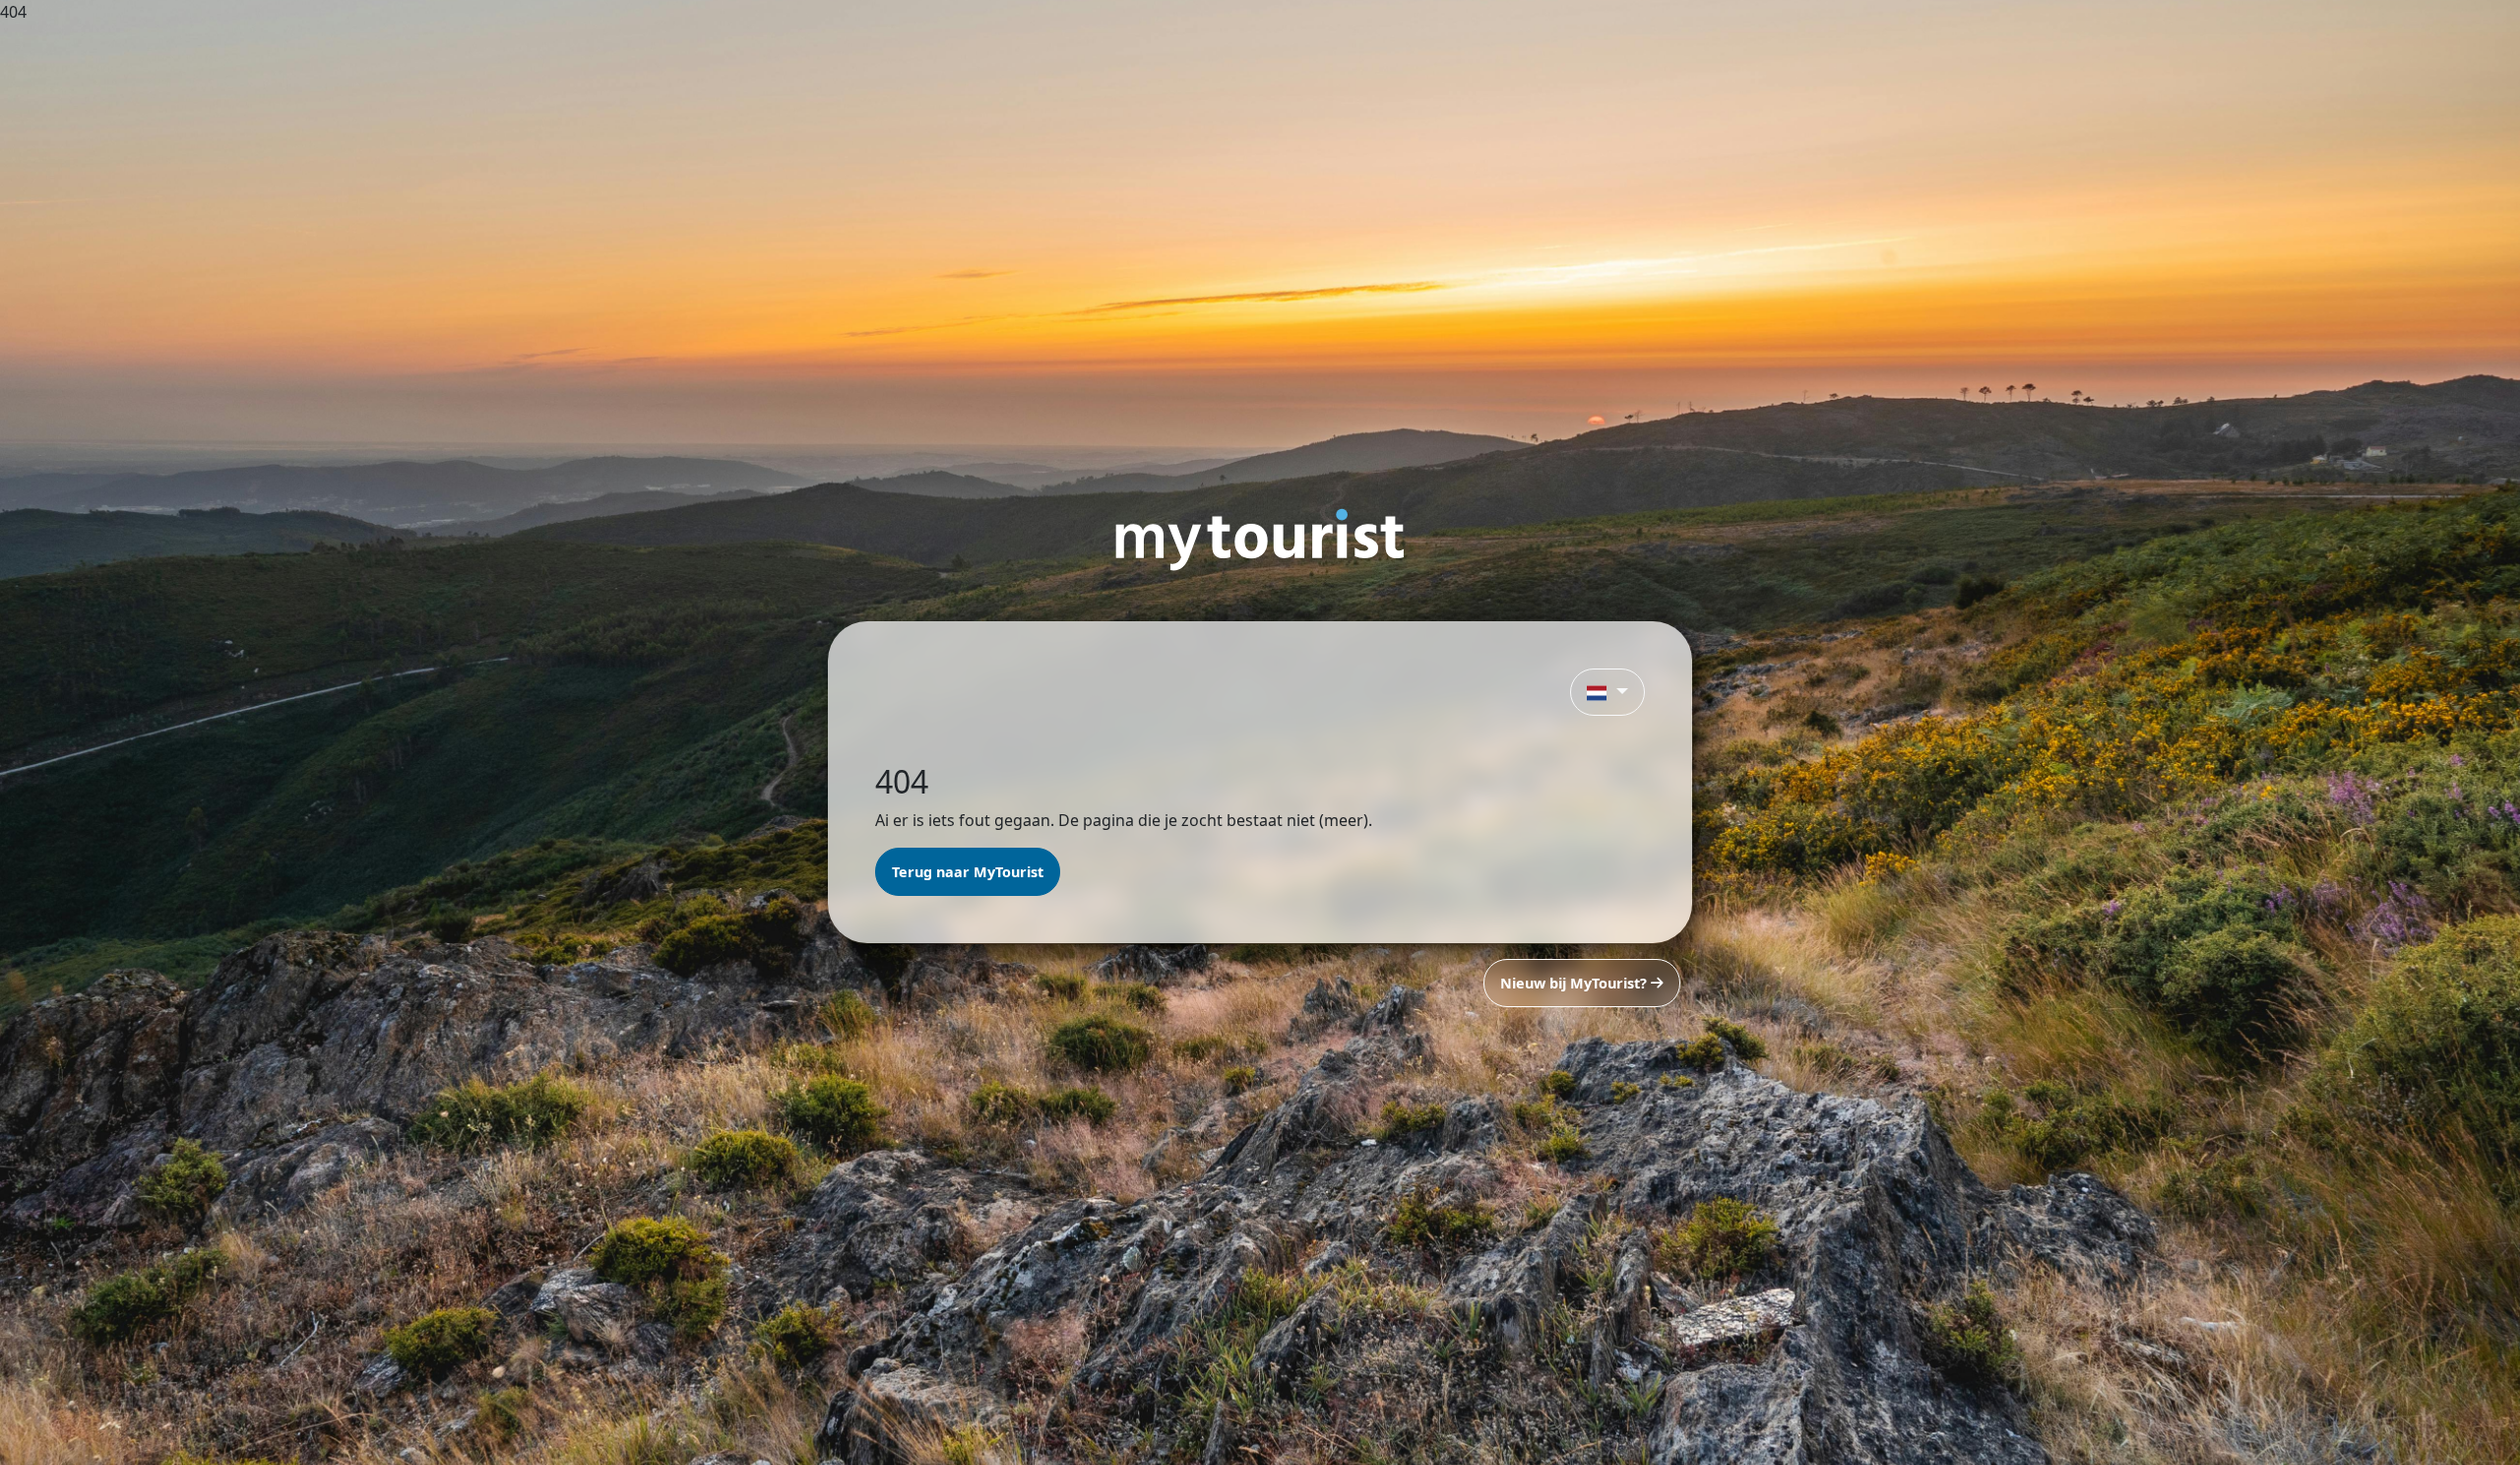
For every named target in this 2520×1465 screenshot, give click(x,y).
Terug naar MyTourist (968, 872)
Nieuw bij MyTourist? (1575, 983)
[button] (1607, 692)
